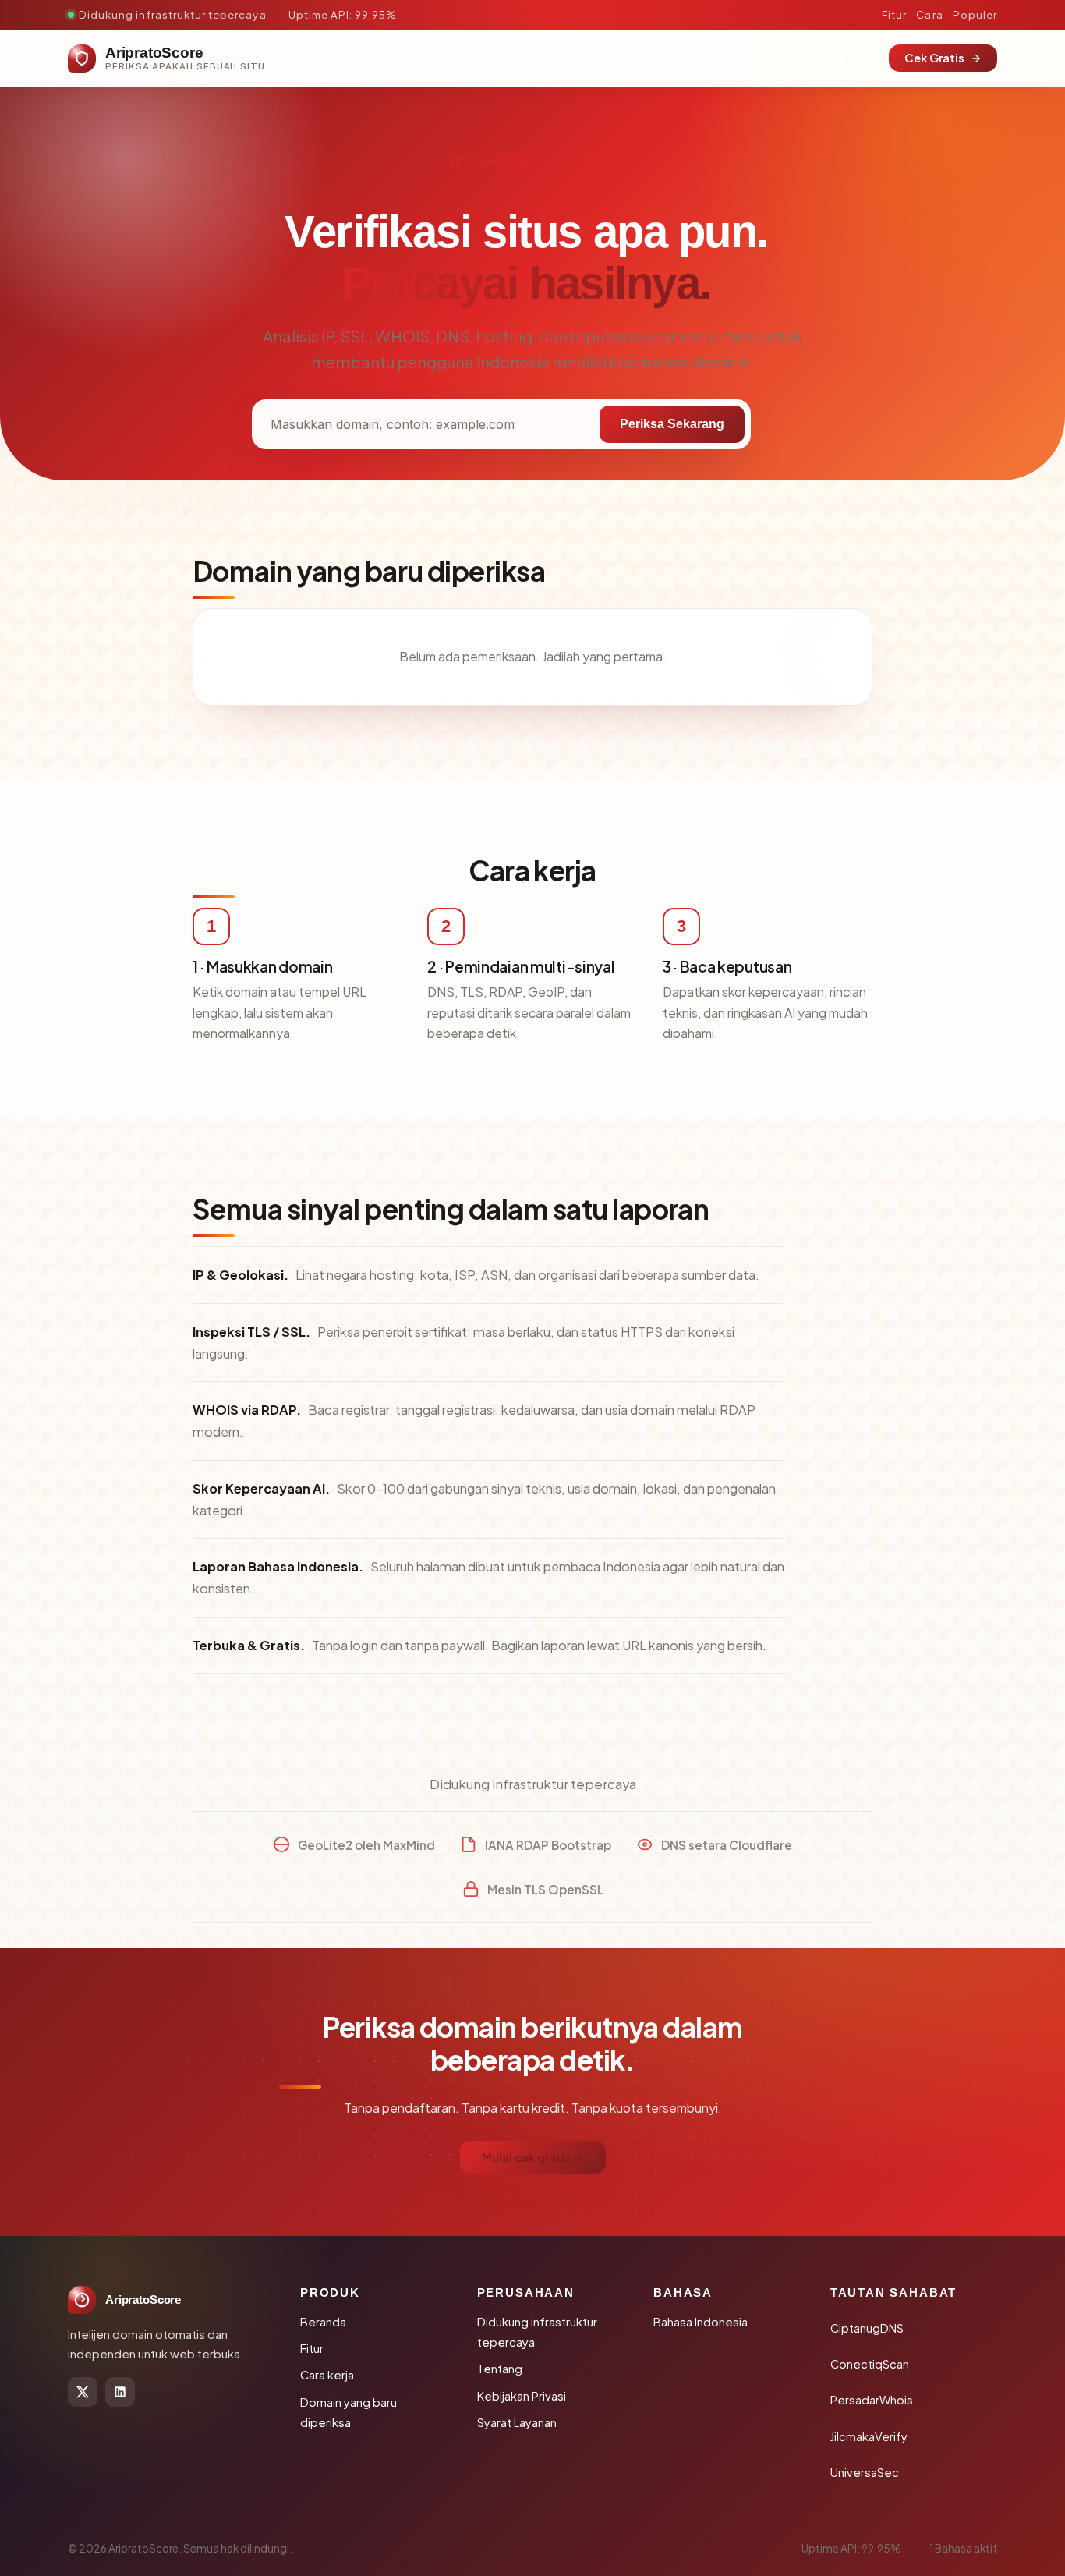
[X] (83, 2392)
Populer (975, 14)
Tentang (500, 2369)
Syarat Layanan (517, 2422)
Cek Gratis (934, 58)
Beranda (323, 2322)
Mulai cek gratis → (533, 2157)
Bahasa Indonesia (701, 2322)
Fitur (894, 14)
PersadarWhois (872, 2400)
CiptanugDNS (867, 2328)
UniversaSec (865, 2472)
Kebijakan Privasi (522, 2396)
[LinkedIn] (120, 2392)
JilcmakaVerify (869, 2436)
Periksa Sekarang (672, 424)
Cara (929, 14)
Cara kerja (327, 2375)
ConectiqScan (870, 2364)
